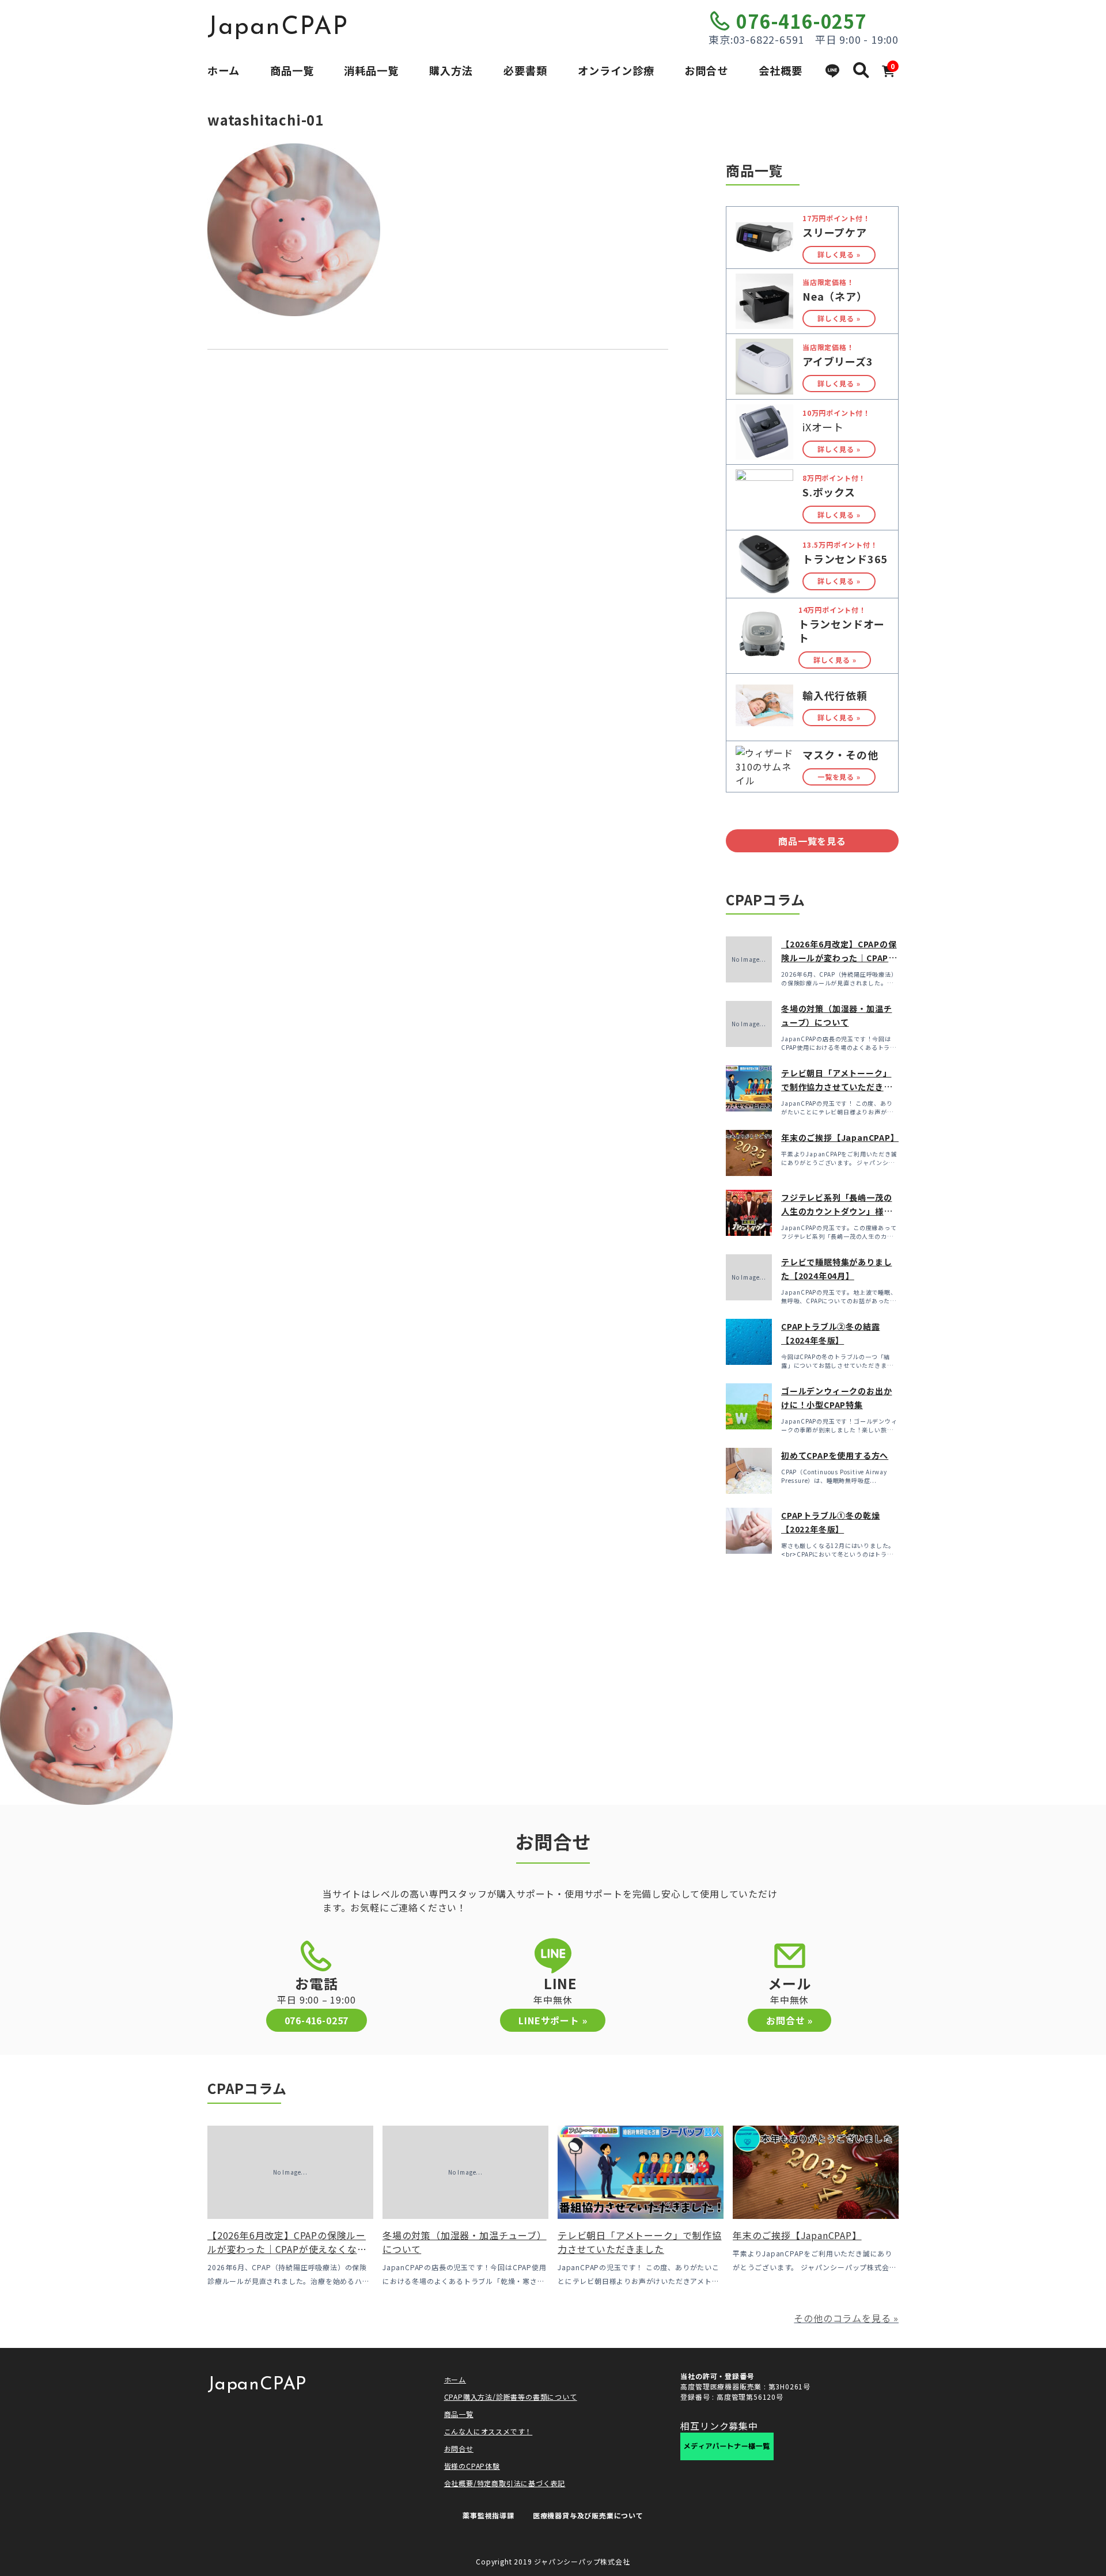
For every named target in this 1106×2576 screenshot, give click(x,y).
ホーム (224, 70)
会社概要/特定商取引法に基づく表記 (505, 2483)
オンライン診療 (616, 70)
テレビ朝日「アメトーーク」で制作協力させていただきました (836, 1087)
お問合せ (706, 70)
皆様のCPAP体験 (472, 2466)
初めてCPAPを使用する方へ (835, 1455)
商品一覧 (292, 70)
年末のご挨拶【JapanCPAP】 (840, 1137)
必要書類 (525, 70)
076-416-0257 (801, 21)
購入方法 (451, 70)
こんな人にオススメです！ (488, 2431)
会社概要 (781, 70)
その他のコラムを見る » (846, 2318)
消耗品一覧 (371, 70)
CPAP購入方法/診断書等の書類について (511, 2397)
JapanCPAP (278, 28)
